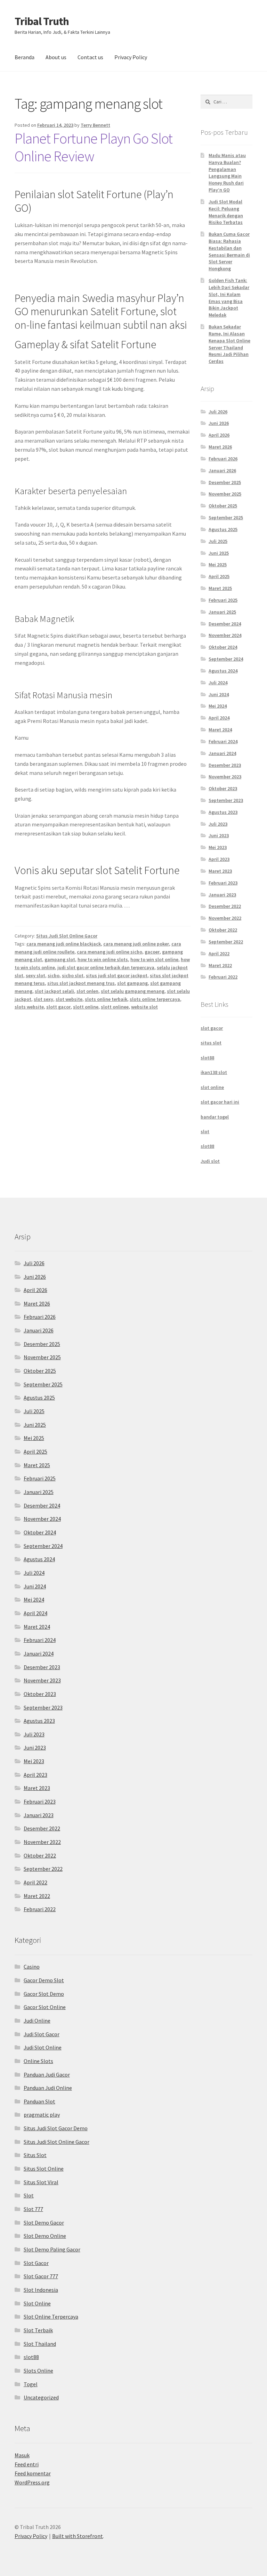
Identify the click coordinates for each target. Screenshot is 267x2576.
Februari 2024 (223, 741)
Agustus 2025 (223, 529)
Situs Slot (35, 2155)
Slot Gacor (36, 2263)
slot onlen (87, 991)
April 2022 (219, 954)
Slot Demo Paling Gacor (52, 2249)
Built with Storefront (78, 2536)
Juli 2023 (218, 824)
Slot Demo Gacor (44, 2223)
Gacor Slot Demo (44, 1994)
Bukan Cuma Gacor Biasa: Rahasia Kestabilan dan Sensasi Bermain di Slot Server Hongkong (229, 251)
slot (205, 1131)
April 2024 (219, 718)
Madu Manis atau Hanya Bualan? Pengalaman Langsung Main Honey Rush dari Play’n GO (227, 173)
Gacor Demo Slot (44, 1980)
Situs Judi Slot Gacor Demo (56, 2128)
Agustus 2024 (223, 671)
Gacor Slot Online (45, 2007)
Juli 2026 (218, 412)
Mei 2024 (218, 706)
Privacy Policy (131, 57)
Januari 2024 (222, 753)
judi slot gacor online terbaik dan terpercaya (106, 967)
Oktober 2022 (223, 930)
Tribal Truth (42, 21)
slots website (29, 1007)
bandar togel (215, 1117)
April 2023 (219, 859)
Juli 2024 (218, 683)
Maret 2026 (220, 447)
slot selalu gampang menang (133, 991)
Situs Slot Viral (41, 2182)
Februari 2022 (223, 977)
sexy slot (35, 975)
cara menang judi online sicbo (110, 952)
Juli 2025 (218, 541)
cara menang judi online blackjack (64, 944)
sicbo (54, 975)
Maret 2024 (220, 730)
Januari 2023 (222, 895)
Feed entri (27, 2464)
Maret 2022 (220, 965)
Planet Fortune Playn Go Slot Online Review (94, 147)
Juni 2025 (219, 553)
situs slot (211, 1043)
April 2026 (219, 435)
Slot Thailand (40, 2344)
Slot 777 (33, 2209)
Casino (32, 1967)
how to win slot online (154, 959)
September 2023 (226, 800)
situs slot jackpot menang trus (81, 983)
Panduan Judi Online (48, 2088)
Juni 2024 (219, 694)
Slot (29, 2195)
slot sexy (43, 999)
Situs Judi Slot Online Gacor (67, 936)
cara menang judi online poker (136, 944)
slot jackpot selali (54, 991)
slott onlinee (115, 1007)
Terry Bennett (95, 125)
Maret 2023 (220, 871)
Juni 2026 (219, 423)
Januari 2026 (222, 470)
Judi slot (210, 1161)
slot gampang (132, 983)
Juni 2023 (219, 835)
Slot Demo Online (45, 2236)
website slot (144, 1007)
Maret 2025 (220, 588)
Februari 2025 (223, 600)
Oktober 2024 (223, 647)
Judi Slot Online (43, 2047)
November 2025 (225, 494)
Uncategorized (41, 2397)
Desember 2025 (225, 482)
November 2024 (225, 635)
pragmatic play (42, 2115)
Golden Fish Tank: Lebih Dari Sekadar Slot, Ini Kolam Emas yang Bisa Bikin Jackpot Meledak (229, 298)
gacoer (152, 952)
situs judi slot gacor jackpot (117, 975)
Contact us (90, 57)
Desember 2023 (225, 765)
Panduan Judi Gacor (47, 2075)
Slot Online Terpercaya (51, 2317)
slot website (69, 999)
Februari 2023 (223, 883)
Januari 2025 (222, 612)
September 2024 (226, 659)
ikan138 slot (214, 1072)
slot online (212, 1087)
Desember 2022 (225, 906)
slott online (86, 1007)
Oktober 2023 (223, 788)
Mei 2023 (218, 847)
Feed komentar (33, 2473)
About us (56, 57)
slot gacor (212, 1028)
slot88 (207, 1058)
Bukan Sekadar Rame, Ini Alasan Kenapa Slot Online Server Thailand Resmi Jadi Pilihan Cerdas (229, 344)
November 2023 (225, 777)
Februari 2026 (223, 459)
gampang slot (60, 959)
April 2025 (219, 576)
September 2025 (226, 517)
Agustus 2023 (223, 812)
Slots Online (38, 2371)
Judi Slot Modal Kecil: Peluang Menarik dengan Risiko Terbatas (226, 212)
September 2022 (226, 942)
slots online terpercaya (155, 999)
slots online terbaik (106, 999)
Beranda (25, 57)
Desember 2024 (225, 624)
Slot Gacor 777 (41, 2276)
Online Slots (38, 2061)
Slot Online (37, 2303)
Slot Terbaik (38, 2330)
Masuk (22, 2455)
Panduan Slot (39, 2101)
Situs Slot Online (44, 2169)
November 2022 (225, 918)
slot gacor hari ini (220, 1102)
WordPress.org (32, 2482)
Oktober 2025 (223, 506)
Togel (31, 2384)
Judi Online (37, 2021)
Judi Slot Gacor (42, 2034)
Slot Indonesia (41, 2290)
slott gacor (58, 1007)
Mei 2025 (218, 565)
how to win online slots (103, 959)
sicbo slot (73, 975)
